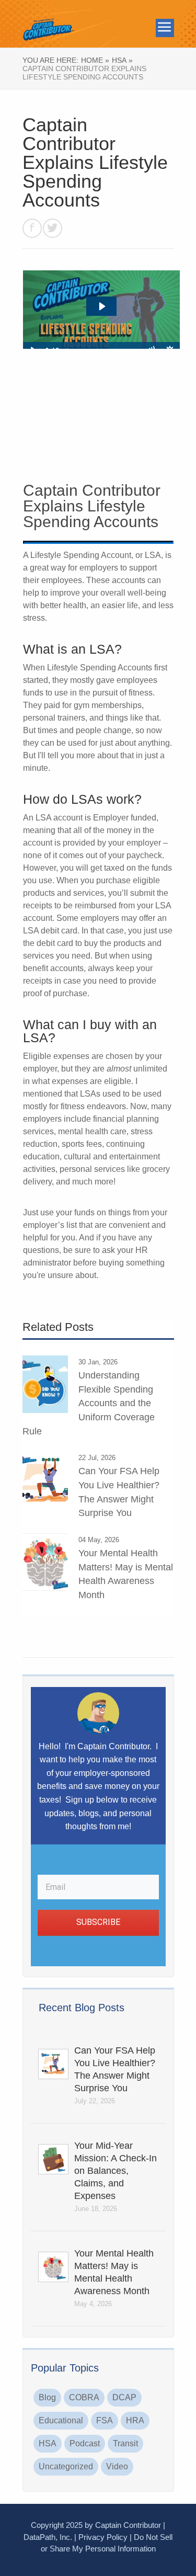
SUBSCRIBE (98, 1922)
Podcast (85, 2443)
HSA (48, 2443)
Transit (125, 2443)
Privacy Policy (103, 2537)
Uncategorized (66, 2466)
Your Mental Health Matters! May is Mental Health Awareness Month (114, 2272)
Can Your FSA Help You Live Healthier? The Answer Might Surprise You (115, 2069)
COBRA (84, 2397)
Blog (47, 2397)
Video (117, 2466)
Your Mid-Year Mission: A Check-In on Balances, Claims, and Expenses (116, 2171)
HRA (135, 2420)
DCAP (124, 2397)
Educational (61, 2420)
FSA (105, 2420)
